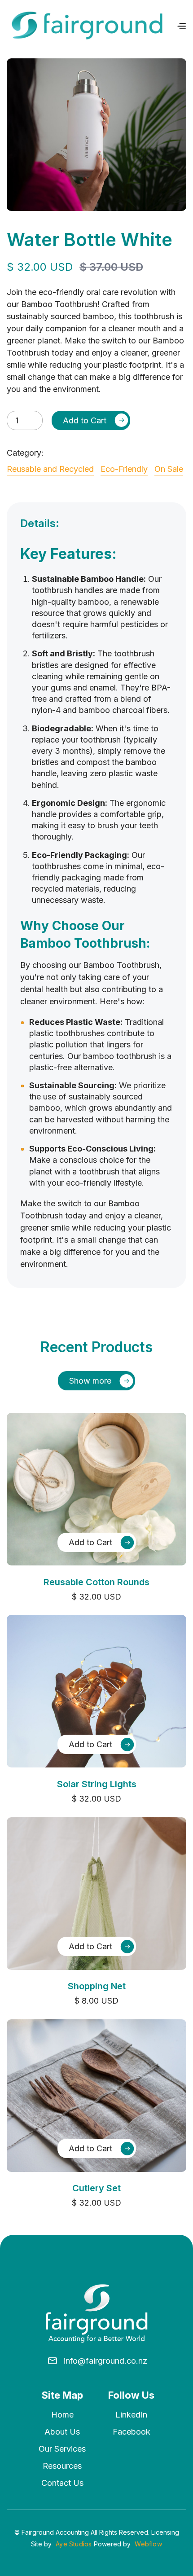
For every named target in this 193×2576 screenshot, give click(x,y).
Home (62, 2415)
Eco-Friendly (124, 469)
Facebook (132, 2432)
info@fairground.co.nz (105, 2361)
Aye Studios (74, 2544)
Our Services (62, 2449)
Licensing (165, 2532)
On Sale (169, 469)
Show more (90, 1381)
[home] (87, 26)
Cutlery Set (96, 2188)
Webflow (148, 2544)
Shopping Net (97, 1986)
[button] (181, 26)
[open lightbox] (96, 135)
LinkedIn (131, 2415)
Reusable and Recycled (50, 469)
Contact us (62, 2483)
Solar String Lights (97, 1784)
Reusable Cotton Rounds (96, 1582)
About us (62, 2432)
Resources (62, 2466)
